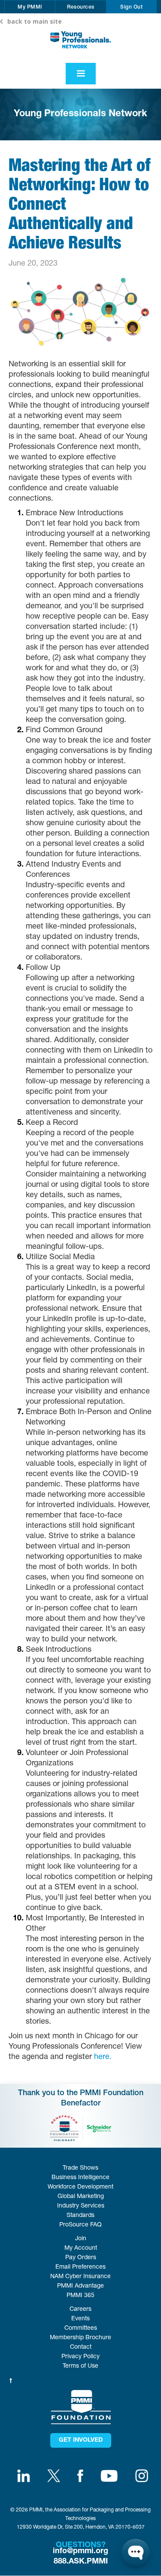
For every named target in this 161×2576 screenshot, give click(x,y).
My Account (81, 2248)
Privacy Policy (80, 2357)
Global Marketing (81, 2197)
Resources (81, 7)
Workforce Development (80, 2187)
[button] (30, 7)
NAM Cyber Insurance (80, 2277)
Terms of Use (80, 2366)
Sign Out (131, 7)
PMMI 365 (80, 2296)
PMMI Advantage (80, 2286)
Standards (80, 2216)
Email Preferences (80, 2267)
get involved (81, 2440)
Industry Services (81, 2206)
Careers (80, 2310)
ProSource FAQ (80, 2225)
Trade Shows (80, 2168)
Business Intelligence (80, 2178)
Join (81, 2239)
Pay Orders (81, 2258)
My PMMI (30, 7)
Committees (81, 2328)
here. (103, 2057)
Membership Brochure (80, 2338)
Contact (81, 2347)
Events (80, 2319)
